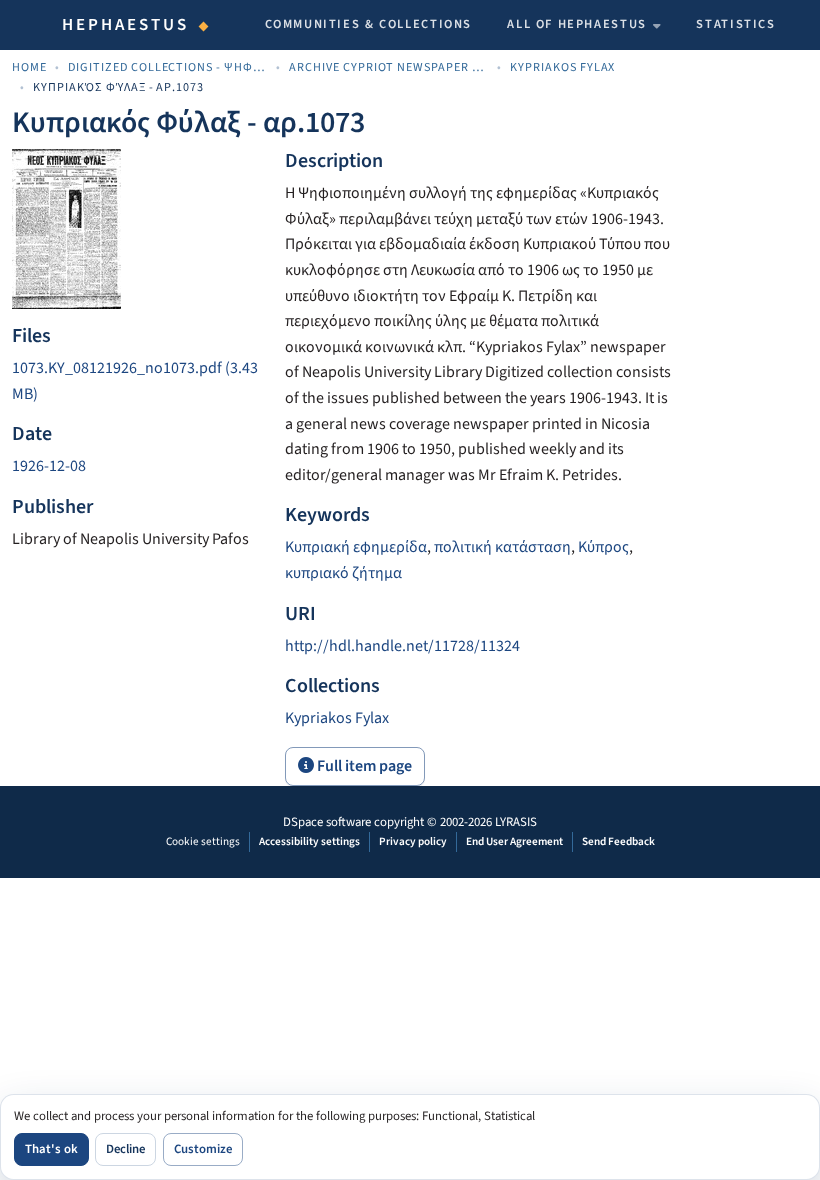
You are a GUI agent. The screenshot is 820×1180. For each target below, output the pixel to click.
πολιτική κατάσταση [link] (502, 547)
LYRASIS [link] (516, 822)
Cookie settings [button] (203, 841)
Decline (125, 1149)
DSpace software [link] (327, 822)
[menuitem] (584, 25)
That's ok (51, 1149)
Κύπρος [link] (603, 547)
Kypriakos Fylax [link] (563, 67)
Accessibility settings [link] (309, 841)
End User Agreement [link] (514, 841)
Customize (203, 1149)
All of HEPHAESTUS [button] (577, 24)
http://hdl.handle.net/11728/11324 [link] (402, 646)
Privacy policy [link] (413, 841)
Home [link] (29, 67)
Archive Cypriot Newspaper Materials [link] (389, 67)
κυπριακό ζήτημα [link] (343, 573)
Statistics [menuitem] (735, 24)
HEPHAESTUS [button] (126, 25)
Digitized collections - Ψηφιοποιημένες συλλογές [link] (168, 67)
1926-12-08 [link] (49, 466)
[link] (136, 381)
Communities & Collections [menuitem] (369, 24)
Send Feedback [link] (618, 841)
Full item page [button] (363, 766)
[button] (337, 718)
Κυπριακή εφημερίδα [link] (356, 547)
